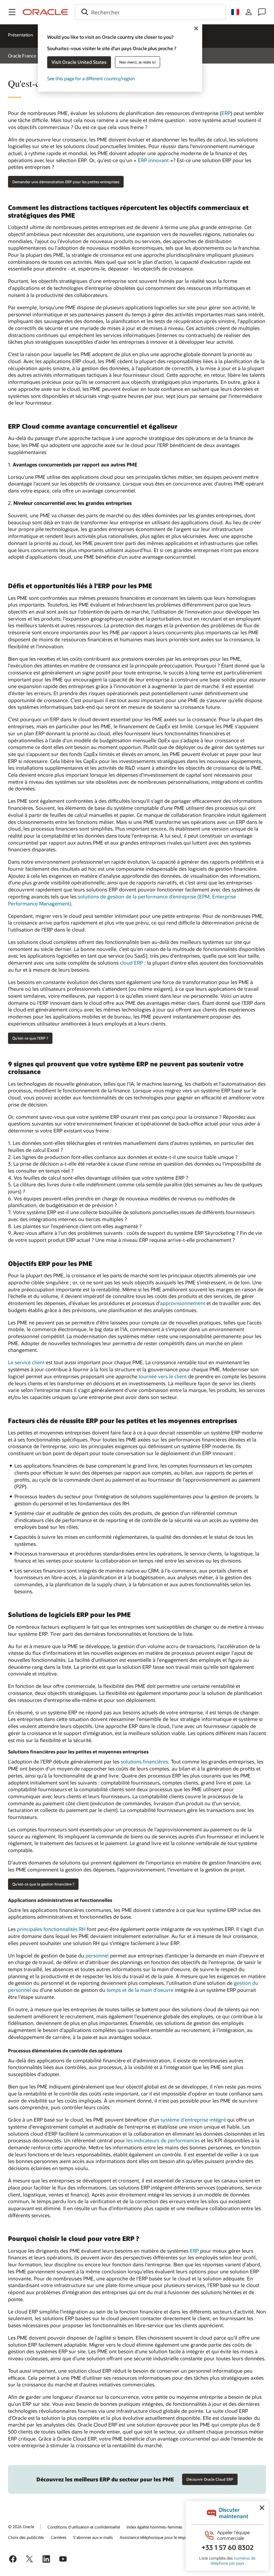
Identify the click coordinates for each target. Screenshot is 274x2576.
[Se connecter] (249, 12)
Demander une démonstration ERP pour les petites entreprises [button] (66, 182)
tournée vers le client (163, 1376)
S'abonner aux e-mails (93, 2537)
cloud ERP (131, 963)
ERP (226, 113)
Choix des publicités (26, 2537)
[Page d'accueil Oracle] (45, 12)
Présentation (21, 35)
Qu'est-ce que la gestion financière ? (43, 1884)
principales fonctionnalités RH (51, 1929)
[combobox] (150, 12)
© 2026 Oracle (21, 2527)
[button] (12, 12)
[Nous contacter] (262, 12)
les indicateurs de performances (163, 2140)
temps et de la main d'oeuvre (140, 1990)
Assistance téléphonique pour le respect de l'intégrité (167, 2537)
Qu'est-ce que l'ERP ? (30, 1038)
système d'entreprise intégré (193, 2120)
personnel (97, 1955)
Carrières (59, 2537)
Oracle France (22, 56)
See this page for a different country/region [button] (91, 78)
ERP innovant (153, 160)
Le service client (26, 1362)
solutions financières (144, 1761)
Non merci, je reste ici (138, 62)
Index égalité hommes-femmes (155, 2527)
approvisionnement (183, 1303)
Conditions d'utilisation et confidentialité (84, 2527)
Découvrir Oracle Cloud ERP (210, 2479)
